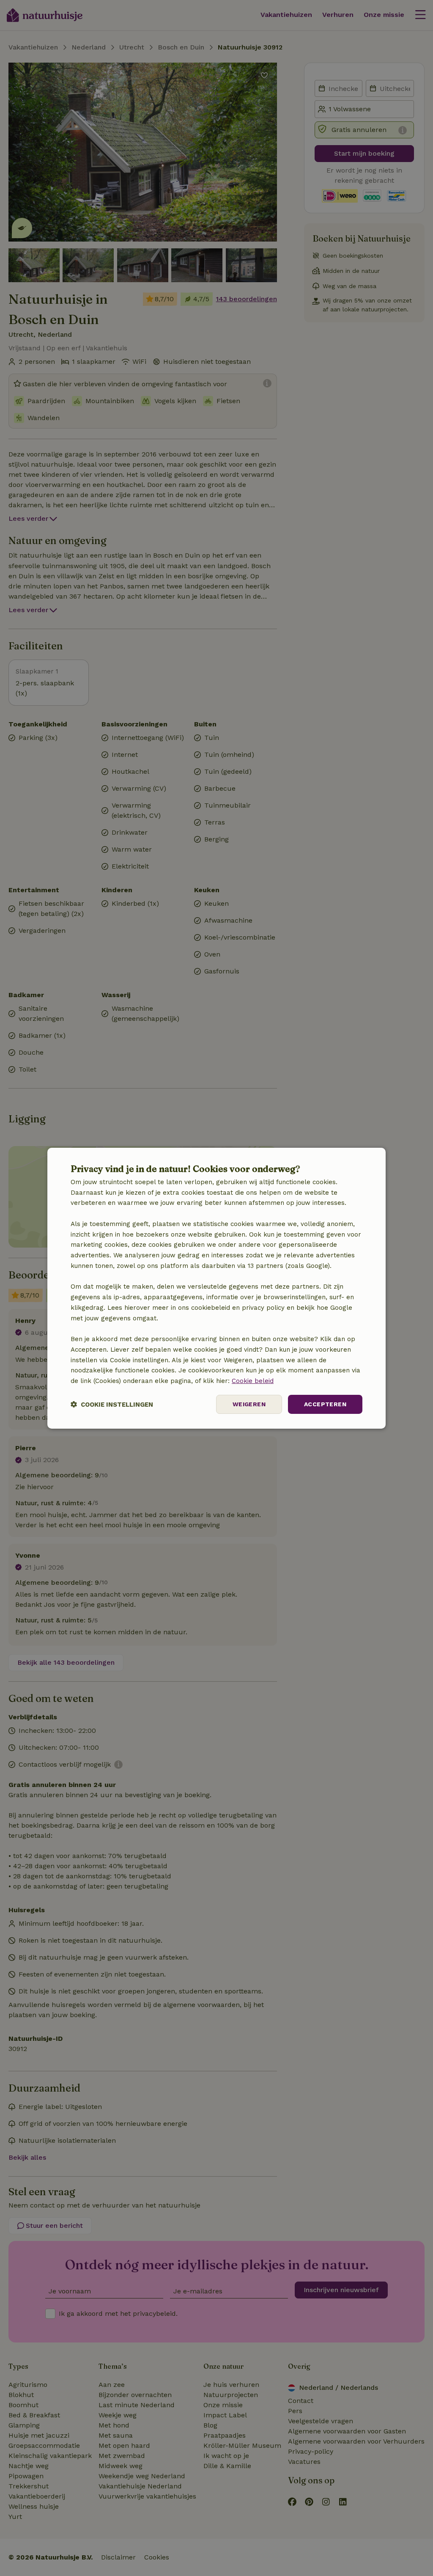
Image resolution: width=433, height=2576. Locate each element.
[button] (112, 1404)
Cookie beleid (253, 1381)
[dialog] (216, 1288)
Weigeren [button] (249, 1404)
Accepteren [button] (325, 1404)
